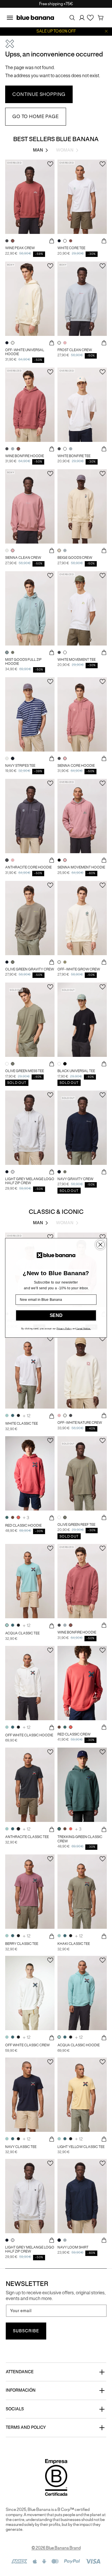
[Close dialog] (100, 1245)
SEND (56, 1316)
